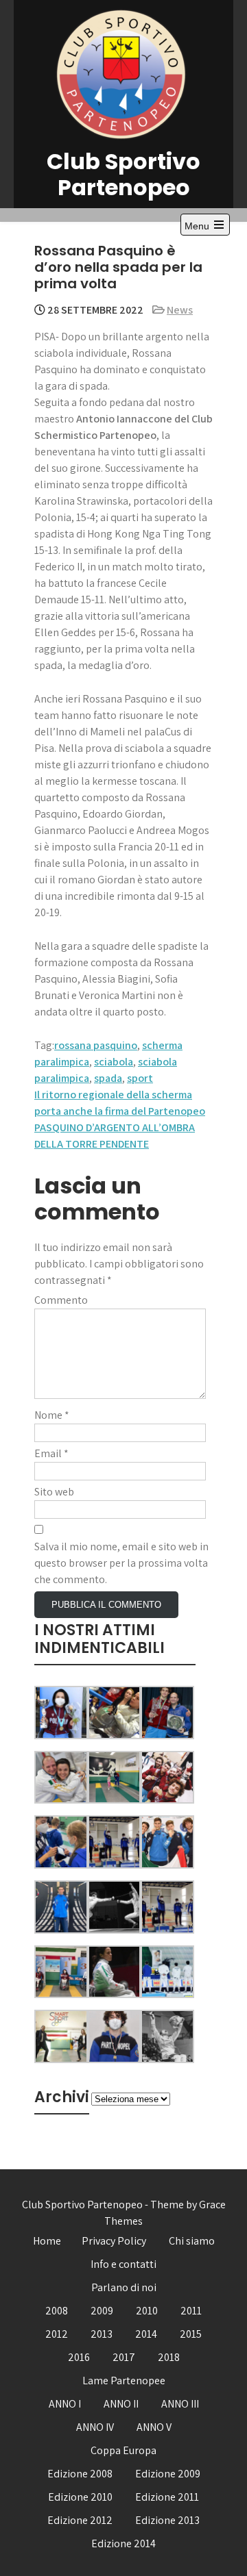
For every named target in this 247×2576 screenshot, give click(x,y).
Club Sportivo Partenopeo (123, 174)
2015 (191, 2334)
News (180, 310)
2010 (147, 2311)
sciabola (114, 1062)
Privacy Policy (114, 2241)
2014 (146, 2334)
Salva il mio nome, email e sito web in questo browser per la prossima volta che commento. (121, 1563)
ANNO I (65, 2404)
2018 (169, 2357)
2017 (124, 2357)
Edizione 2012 (80, 2520)
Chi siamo (192, 2241)
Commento (61, 1300)
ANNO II (121, 2404)
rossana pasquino (96, 1045)
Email (51, 1453)
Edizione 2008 (80, 2474)
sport (140, 1078)
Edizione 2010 (80, 2497)
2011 (191, 2311)
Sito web (54, 1492)
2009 (102, 2311)
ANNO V (154, 2427)
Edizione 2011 (167, 2497)
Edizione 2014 (123, 2543)
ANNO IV (95, 2427)
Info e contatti (123, 2264)
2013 (102, 2334)
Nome (52, 1415)
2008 (57, 2311)
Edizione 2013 (167, 2520)
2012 (57, 2334)
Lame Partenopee (124, 2381)
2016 (79, 2357)
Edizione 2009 (168, 2474)
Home (47, 2241)
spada (108, 1078)
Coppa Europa (123, 2450)
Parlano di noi (124, 2287)
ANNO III (180, 2404)
